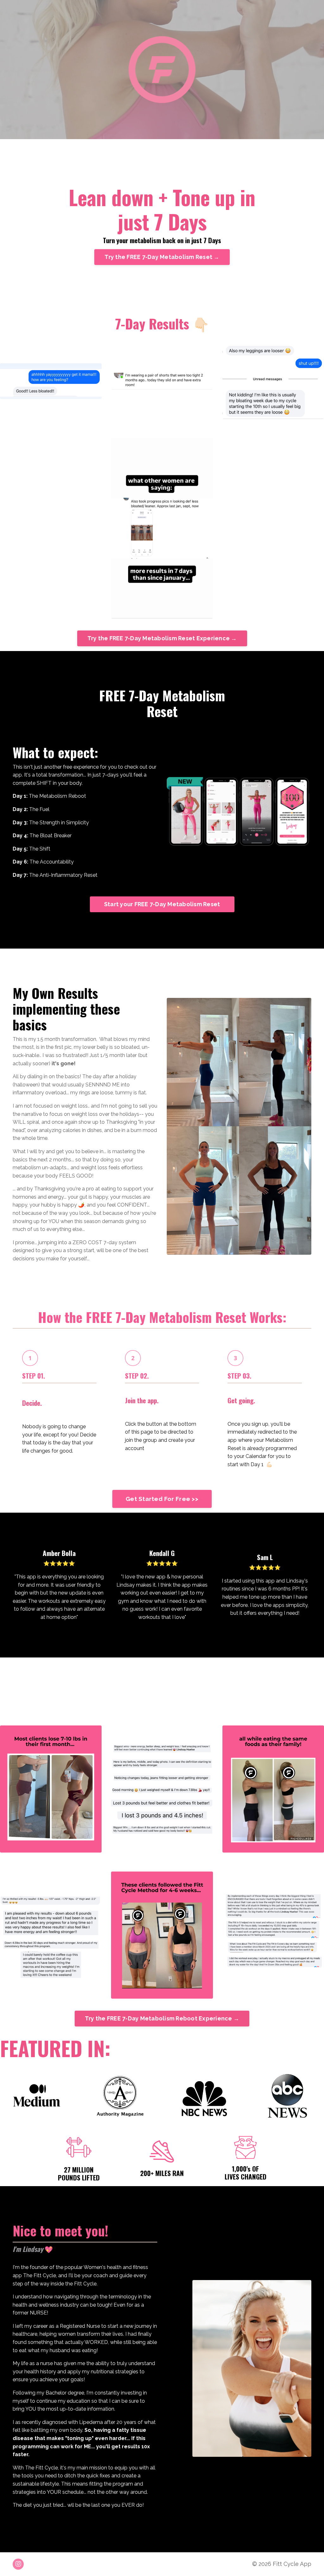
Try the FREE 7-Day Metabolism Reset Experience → (162, 638)
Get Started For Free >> (162, 1499)
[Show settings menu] (308, 133)
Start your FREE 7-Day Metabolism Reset (162, 904)
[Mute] (294, 133)
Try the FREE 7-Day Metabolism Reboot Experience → (162, 2018)
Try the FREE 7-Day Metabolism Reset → (162, 257)
